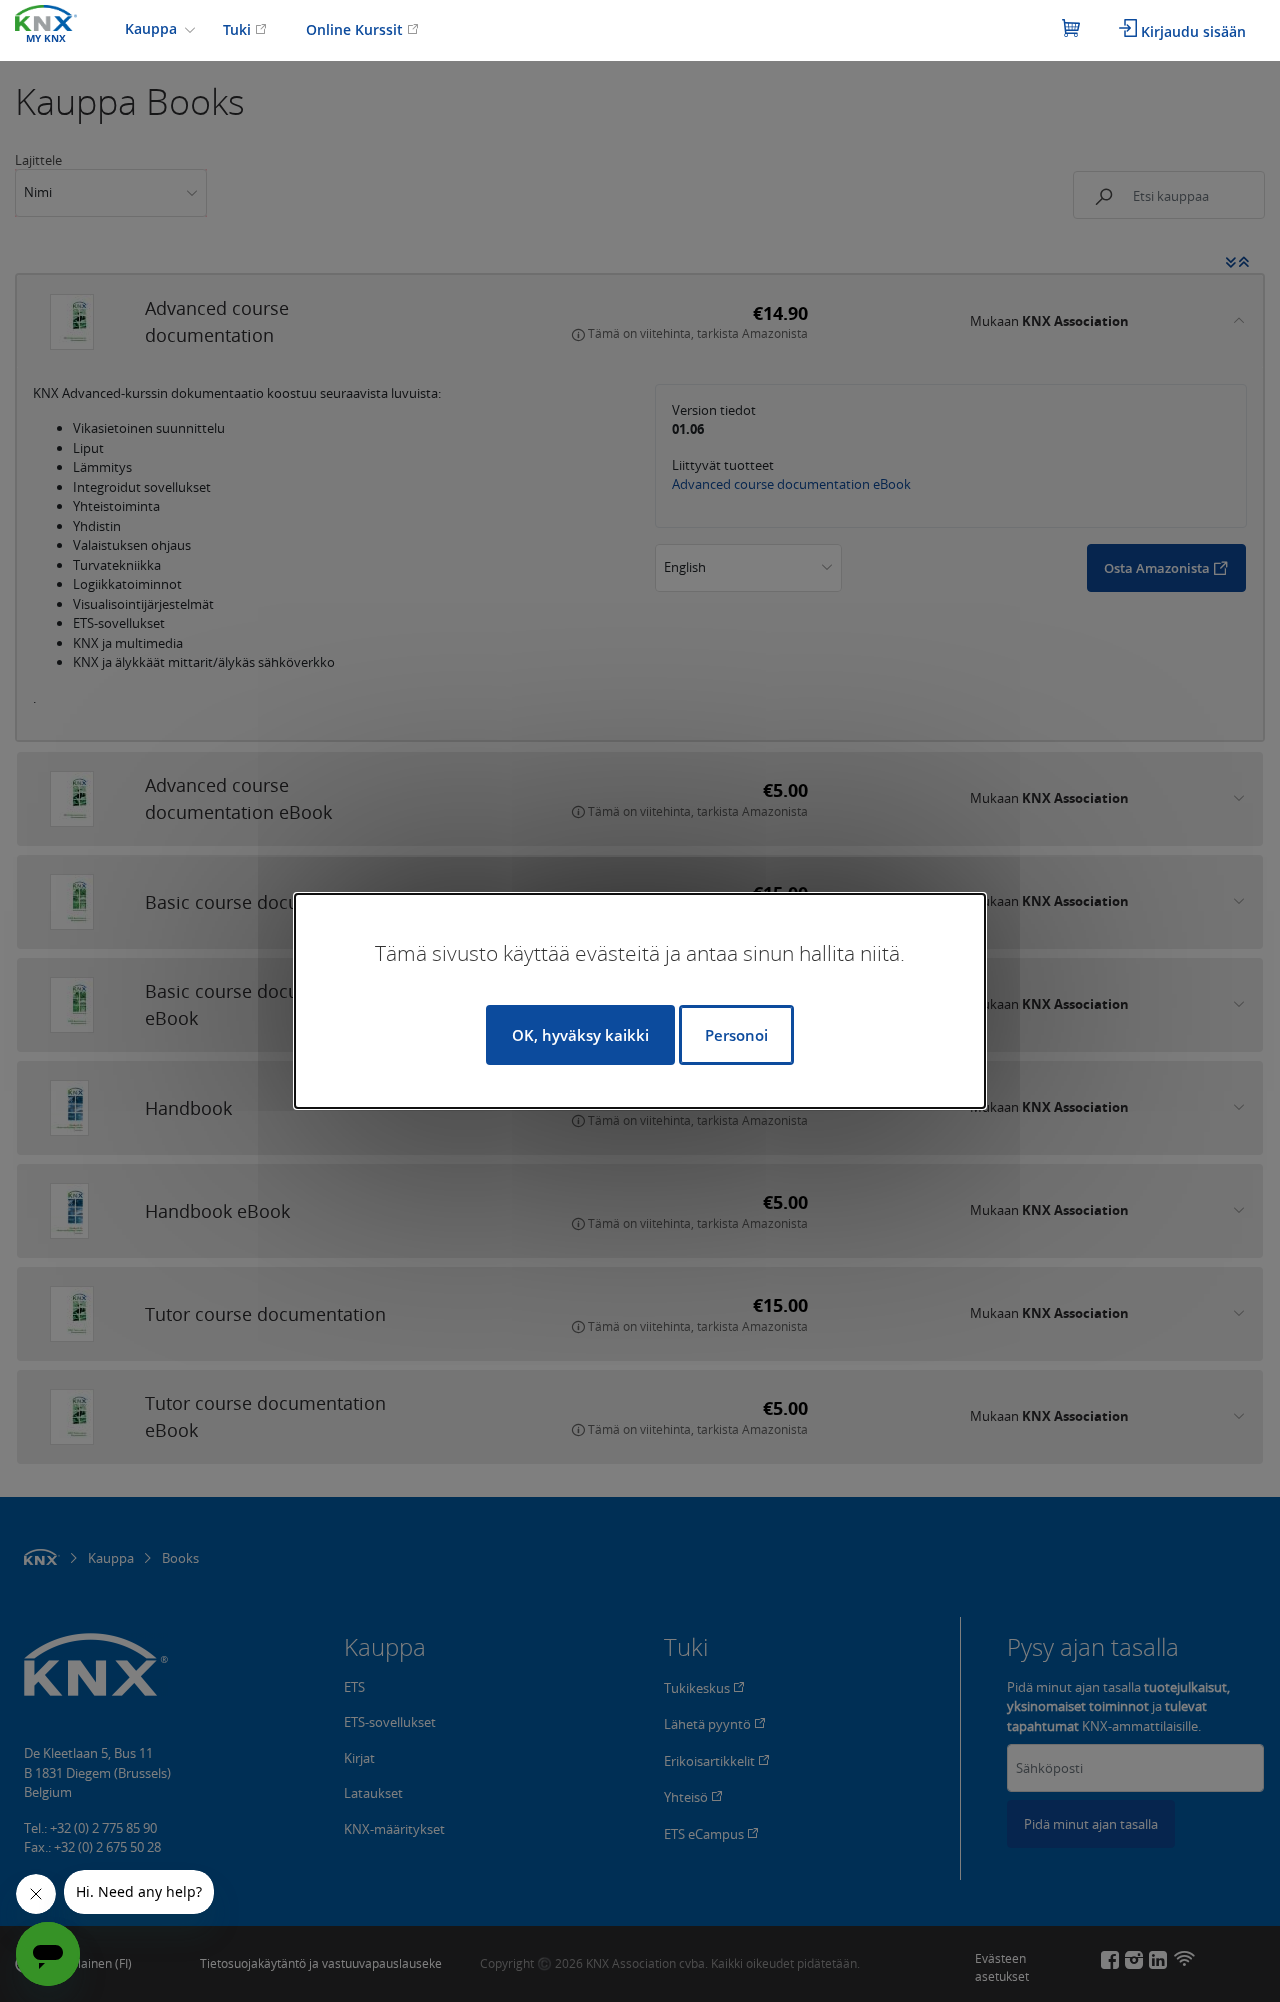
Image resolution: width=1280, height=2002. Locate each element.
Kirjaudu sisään (1191, 31)
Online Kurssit (356, 29)
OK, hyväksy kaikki (580, 1035)
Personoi (736, 1035)
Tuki (239, 29)
